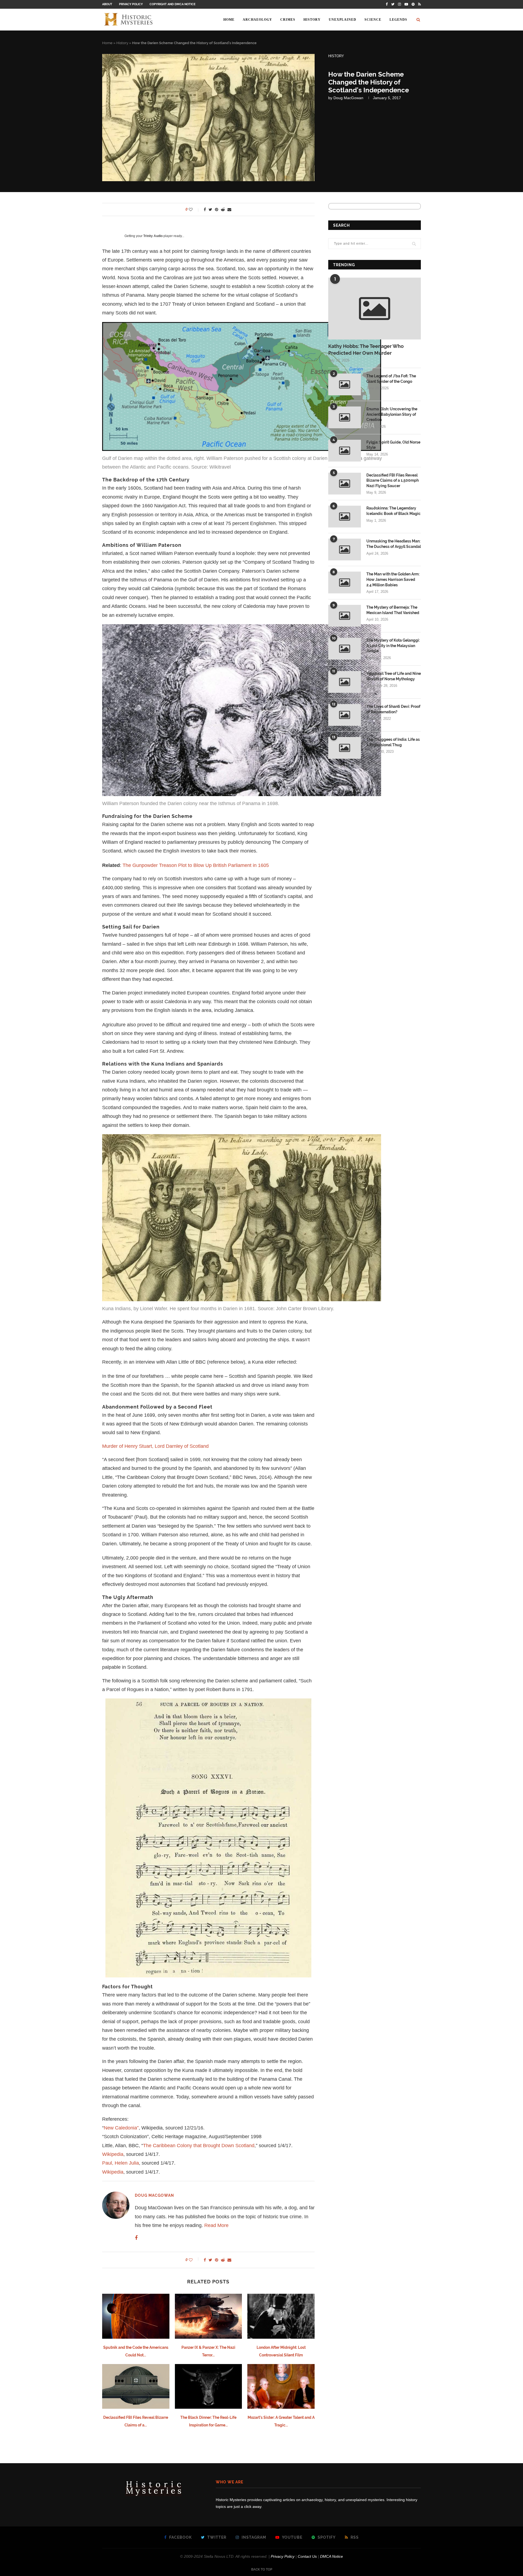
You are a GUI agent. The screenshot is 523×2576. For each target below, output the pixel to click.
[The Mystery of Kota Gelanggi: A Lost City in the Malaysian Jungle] (345, 649)
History (312, 20)
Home (229, 20)
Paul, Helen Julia (121, 2163)
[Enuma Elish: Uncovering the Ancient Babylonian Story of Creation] (345, 417)
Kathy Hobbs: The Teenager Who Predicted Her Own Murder (366, 350)
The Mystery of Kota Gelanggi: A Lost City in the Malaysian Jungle (393, 646)
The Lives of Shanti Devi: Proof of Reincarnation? (393, 709)
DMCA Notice (332, 2556)
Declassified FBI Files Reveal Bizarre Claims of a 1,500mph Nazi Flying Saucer (393, 480)
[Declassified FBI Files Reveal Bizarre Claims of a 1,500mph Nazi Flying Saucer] (136, 2386)
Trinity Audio (153, 236)
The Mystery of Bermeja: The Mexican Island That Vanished (393, 610)
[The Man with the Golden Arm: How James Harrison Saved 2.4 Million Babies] (345, 582)
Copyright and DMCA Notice (173, 4)
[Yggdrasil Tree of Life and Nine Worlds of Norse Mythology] (345, 682)
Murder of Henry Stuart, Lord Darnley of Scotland (155, 1446)
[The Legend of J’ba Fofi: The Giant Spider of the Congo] (345, 384)
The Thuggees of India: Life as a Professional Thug (393, 742)
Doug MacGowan (348, 98)
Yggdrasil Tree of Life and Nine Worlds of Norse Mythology (394, 676)
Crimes (288, 20)
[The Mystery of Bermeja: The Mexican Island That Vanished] (345, 616)
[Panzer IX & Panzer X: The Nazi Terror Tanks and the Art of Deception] (209, 2316)
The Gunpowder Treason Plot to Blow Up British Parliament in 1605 (196, 865)
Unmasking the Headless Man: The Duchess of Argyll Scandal (394, 544)
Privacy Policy (131, 4)
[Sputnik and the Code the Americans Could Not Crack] (136, 2316)
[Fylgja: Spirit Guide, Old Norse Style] (345, 451)
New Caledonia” (121, 2128)
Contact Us (307, 2556)
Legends (398, 20)
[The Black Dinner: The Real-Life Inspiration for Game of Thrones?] (209, 2386)
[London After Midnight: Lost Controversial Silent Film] (281, 2316)
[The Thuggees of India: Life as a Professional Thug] (345, 748)
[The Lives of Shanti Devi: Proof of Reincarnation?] (345, 715)
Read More (216, 2225)
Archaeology (257, 20)
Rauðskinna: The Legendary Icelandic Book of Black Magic (393, 511)
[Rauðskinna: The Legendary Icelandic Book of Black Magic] (345, 517)
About (107, 4)
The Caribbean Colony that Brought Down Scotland (199, 2146)
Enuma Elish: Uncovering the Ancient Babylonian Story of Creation (392, 414)
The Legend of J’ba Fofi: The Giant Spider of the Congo (391, 379)
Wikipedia (113, 2154)
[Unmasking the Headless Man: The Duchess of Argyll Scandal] (345, 550)
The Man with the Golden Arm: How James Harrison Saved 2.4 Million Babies (393, 579)
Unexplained (343, 20)
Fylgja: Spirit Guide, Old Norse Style (393, 445)
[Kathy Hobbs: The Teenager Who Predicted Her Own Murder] (375, 309)
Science (373, 20)
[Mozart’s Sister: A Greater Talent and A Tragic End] (281, 2386)
